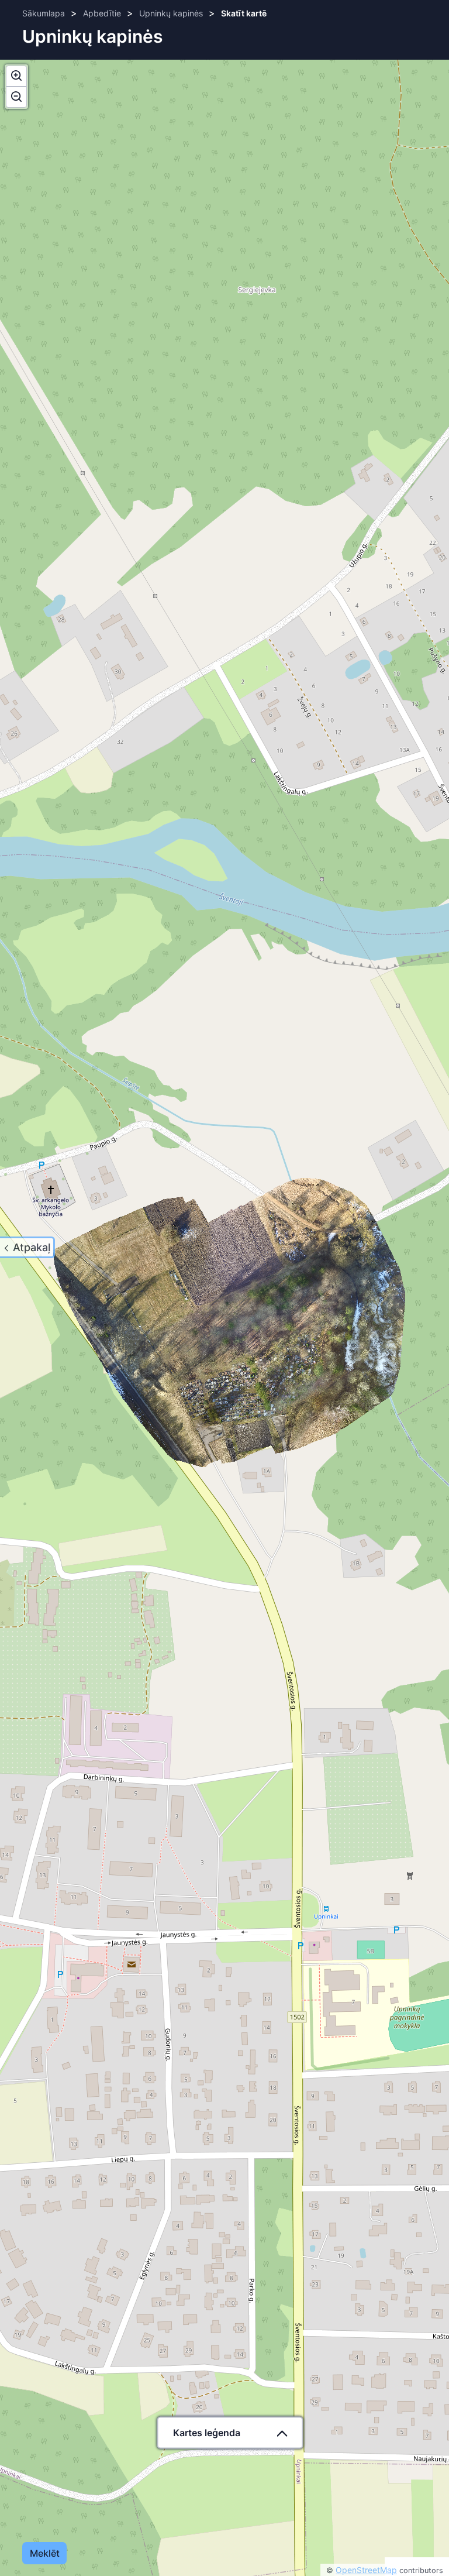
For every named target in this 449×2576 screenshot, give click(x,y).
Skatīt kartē (244, 13)
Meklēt (44, 2553)
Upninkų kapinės (171, 13)
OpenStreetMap (366, 2570)
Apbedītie (102, 13)
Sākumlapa (44, 13)
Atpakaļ (32, 1247)
